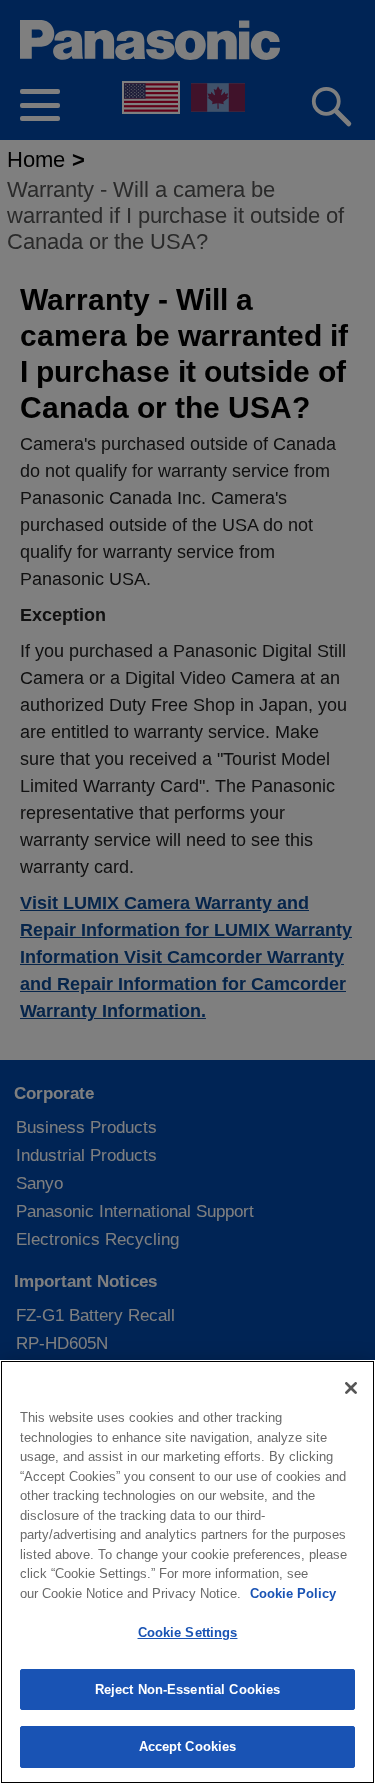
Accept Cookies (188, 1746)
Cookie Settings (188, 1632)
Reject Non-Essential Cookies (188, 1689)
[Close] (351, 1388)
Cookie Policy (293, 1593)
